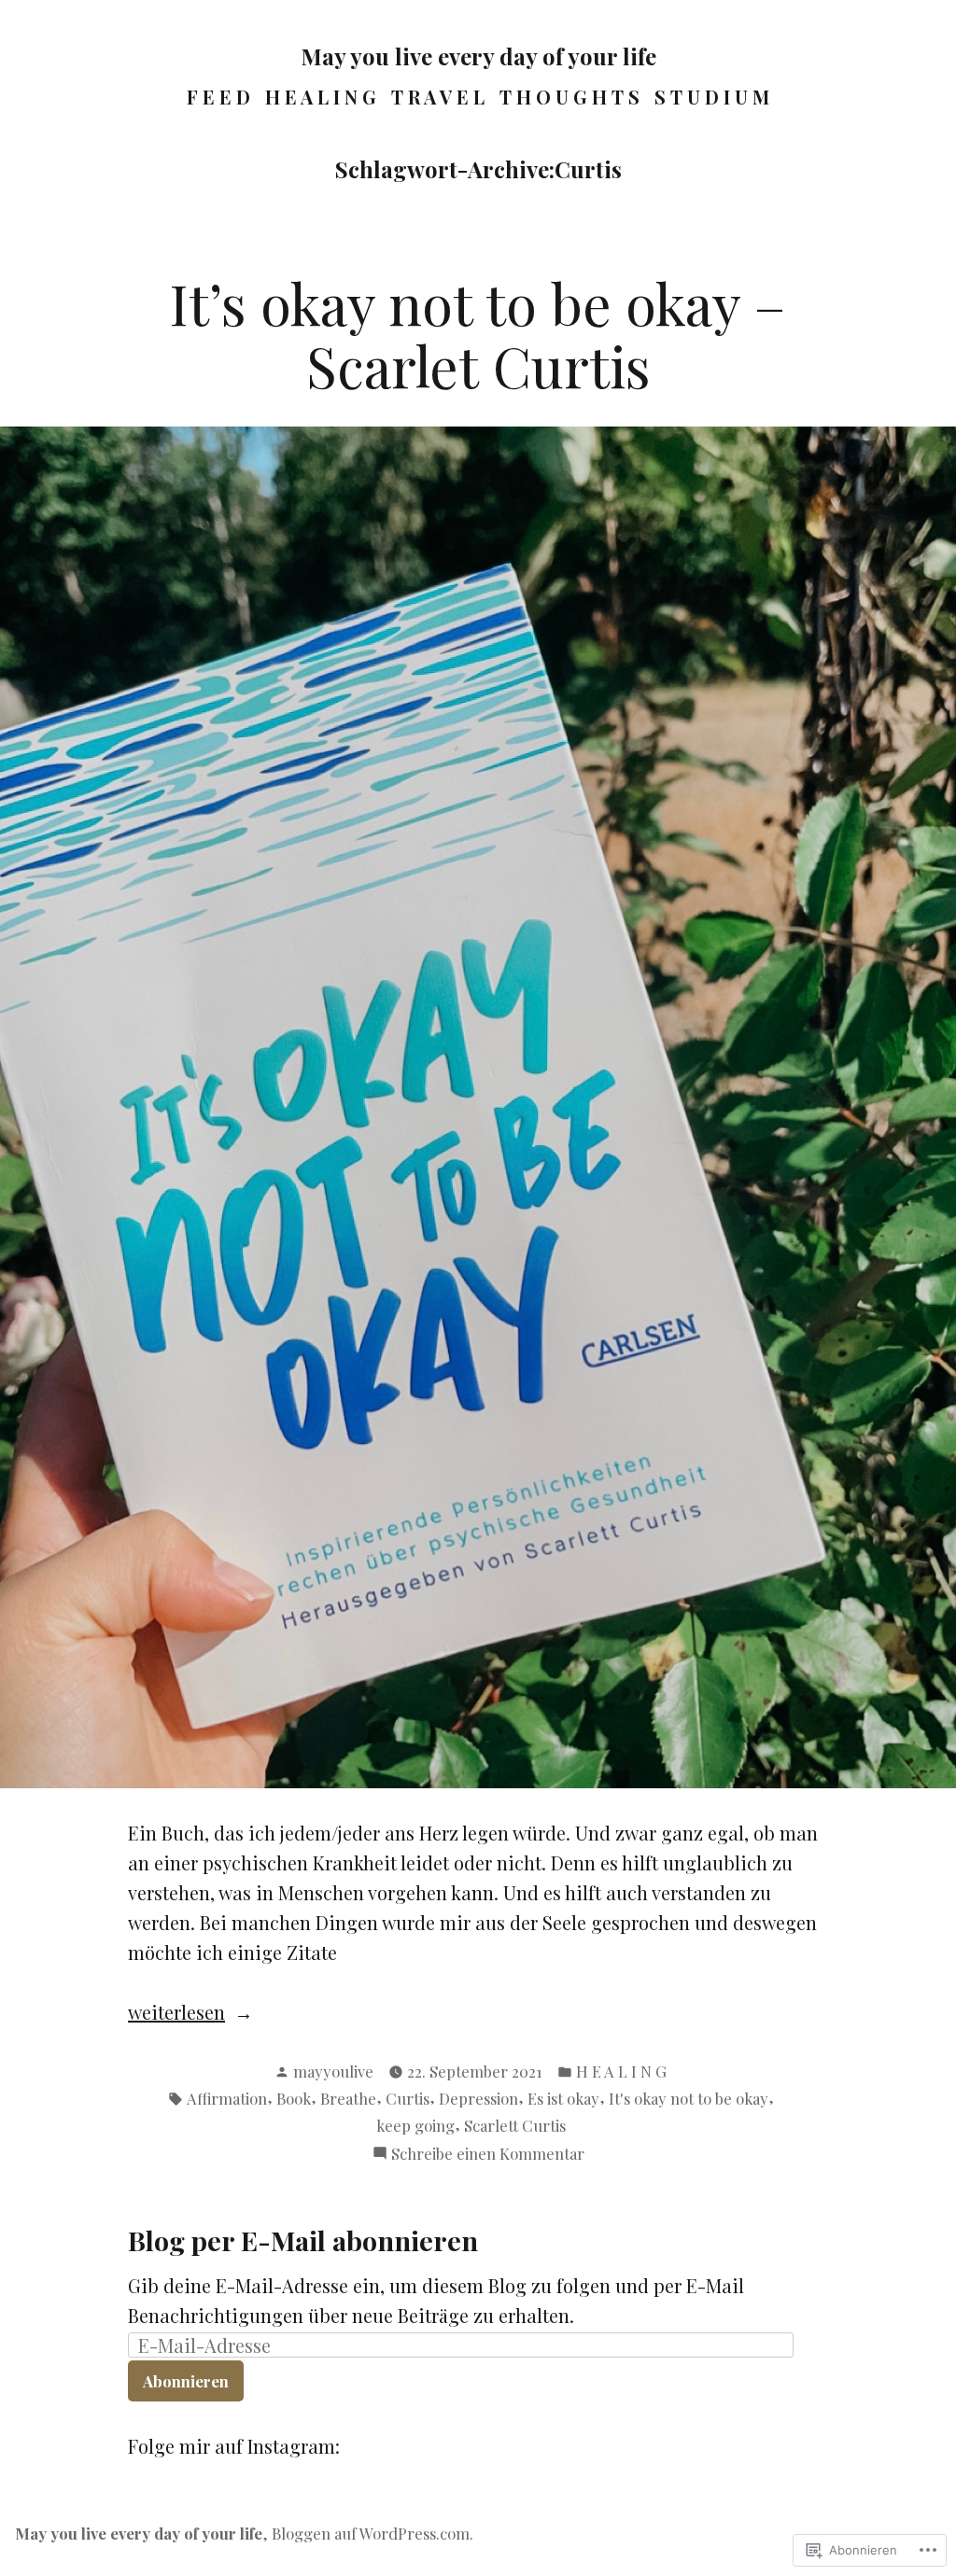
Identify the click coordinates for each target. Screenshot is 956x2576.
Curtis (408, 2098)
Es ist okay (563, 2098)
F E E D (218, 97)
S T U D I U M (712, 97)
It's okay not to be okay (689, 2098)
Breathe (348, 2098)
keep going (415, 2125)
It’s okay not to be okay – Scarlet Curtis (478, 334)
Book (294, 2098)
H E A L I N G (321, 97)
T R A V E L (438, 97)
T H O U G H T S (569, 97)
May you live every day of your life (478, 56)
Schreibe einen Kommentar (488, 2154)
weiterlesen (176, 2013)
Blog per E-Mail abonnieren (303, 2240)
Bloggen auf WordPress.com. (373, 2533)
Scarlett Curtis (515, 2125)
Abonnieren (186, 2381)
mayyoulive (333, 2071)
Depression (478, 2098)
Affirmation (227, 2098)
